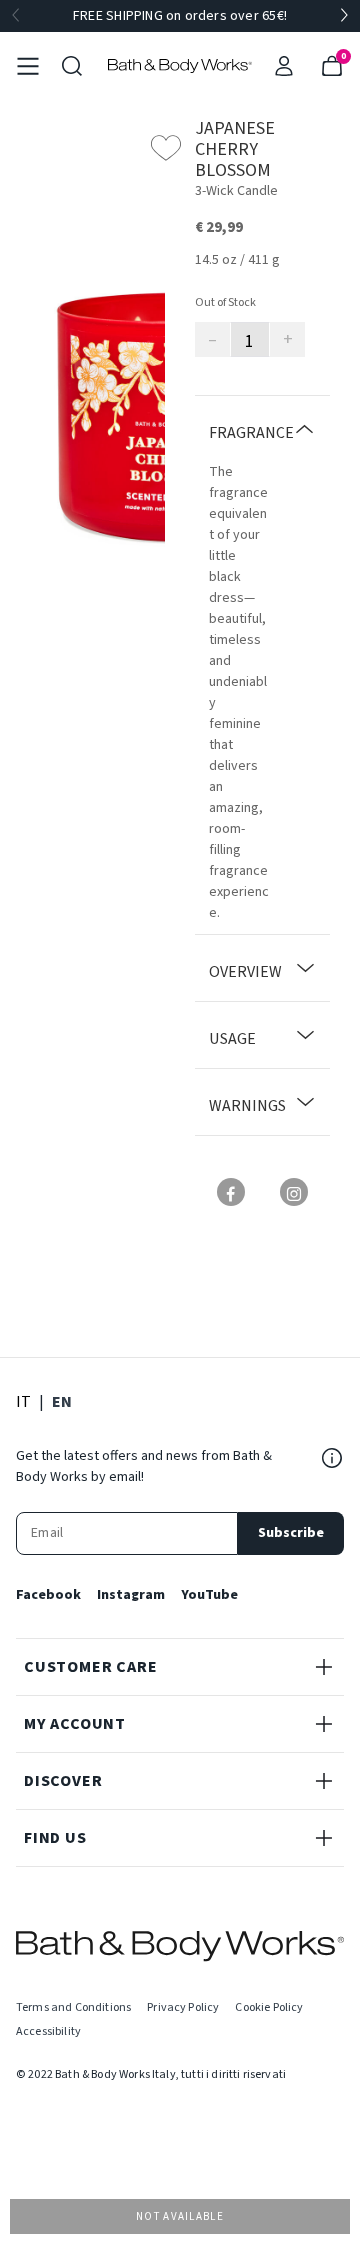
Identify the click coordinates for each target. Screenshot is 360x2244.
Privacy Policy (183, 2007)
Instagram (131, 1595)
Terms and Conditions (73, 2007)
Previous (16, 16)
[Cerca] (72, 66)
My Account (75, 1724)
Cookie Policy (269, 2007)
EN (62, 1401)
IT (23, 1401)
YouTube (209, 1595)
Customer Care (90, 1667)
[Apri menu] (28, 66)
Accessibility (48, 2031)
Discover (63, 1781)
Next (344, 16)
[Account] (284, 66)
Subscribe (291, 1533)
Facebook (48, 1595)
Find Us (55, 1838)
